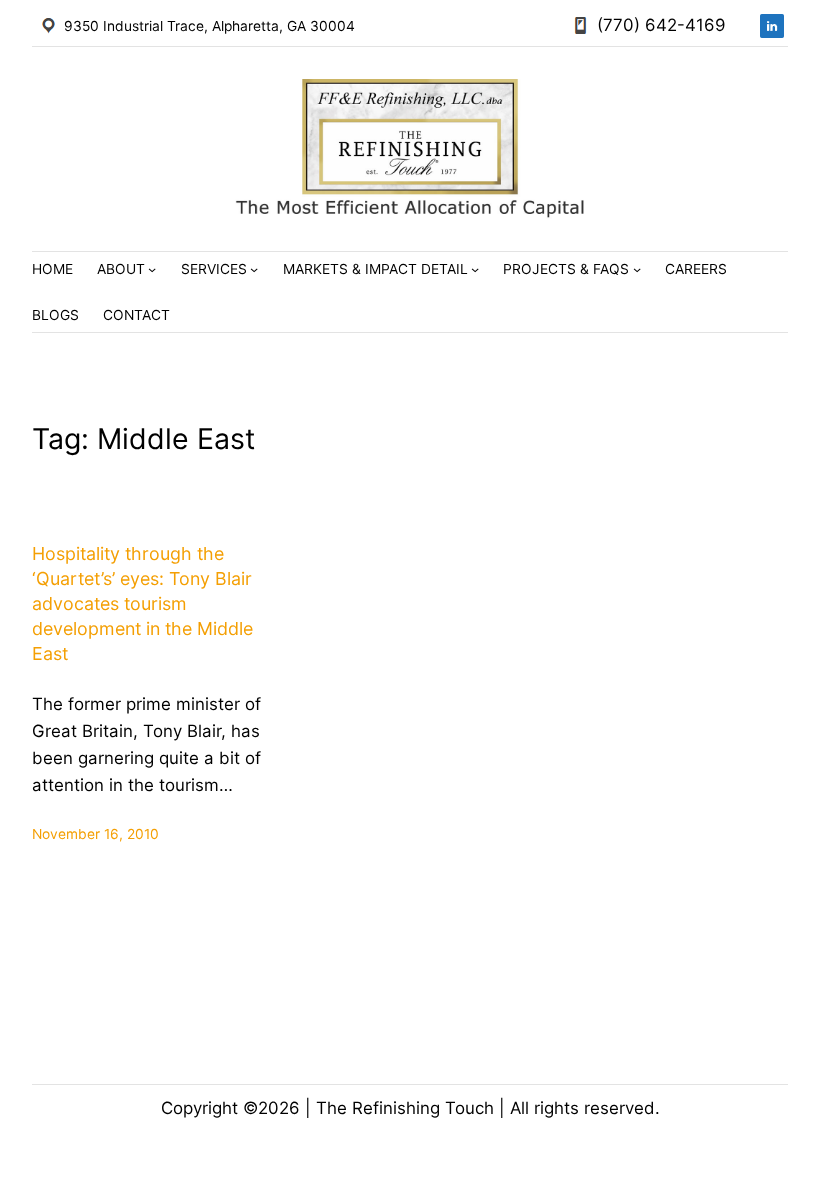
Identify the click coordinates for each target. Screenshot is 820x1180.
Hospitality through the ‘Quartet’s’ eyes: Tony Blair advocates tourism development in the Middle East (142, 603)
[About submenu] (152, 269)
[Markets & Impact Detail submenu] (475, 269)
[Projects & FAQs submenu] (637, 269)
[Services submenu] (254, 269)
